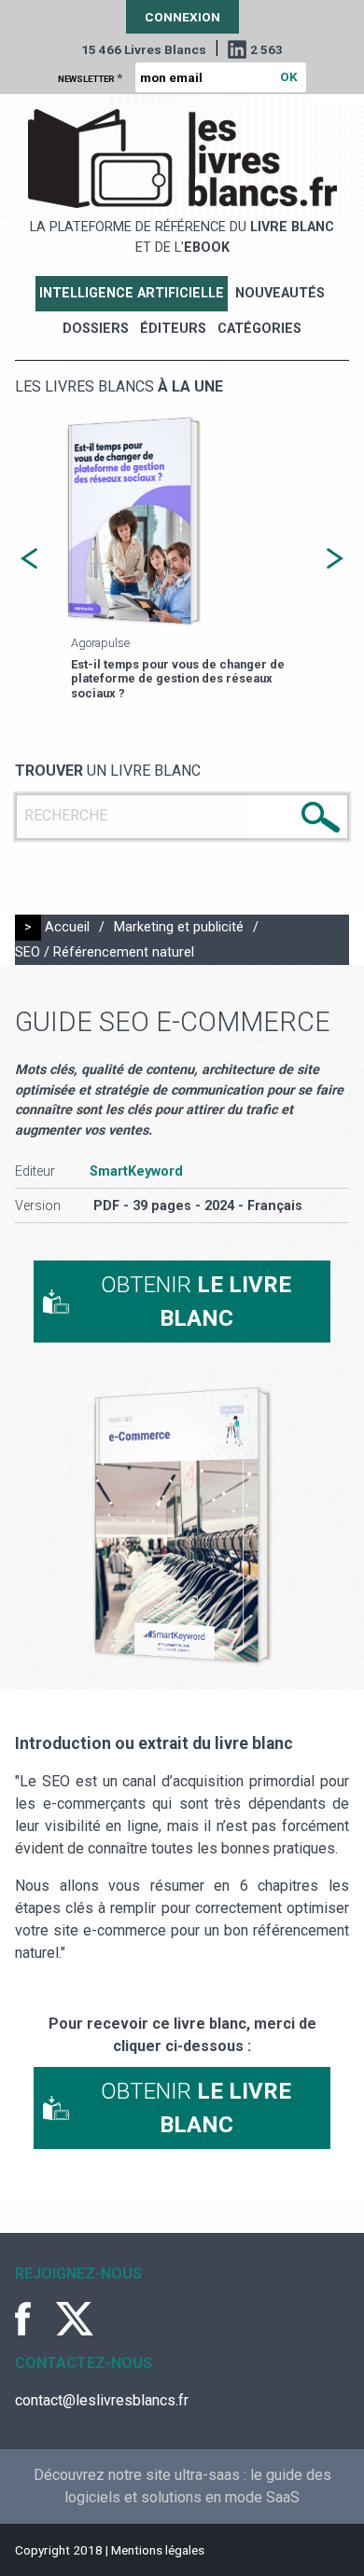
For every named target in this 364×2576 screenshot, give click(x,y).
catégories (259, 329)
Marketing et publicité (179, 927)
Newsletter (90, 77)
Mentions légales (158, 2550)
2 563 (266, 49)
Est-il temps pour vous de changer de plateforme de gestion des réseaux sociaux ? (178, 679)
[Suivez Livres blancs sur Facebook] (34, 2319)
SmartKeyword (136, 1171)
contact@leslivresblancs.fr (102, 2400)
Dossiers (96, 329)
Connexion (182, 17)
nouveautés (280, 293)
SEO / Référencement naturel (105, 952)
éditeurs (173, 329)
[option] (182, 558)
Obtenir (196, 1302)
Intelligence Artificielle (132, 293)
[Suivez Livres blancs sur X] (75, 2319)
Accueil (67, 927)
